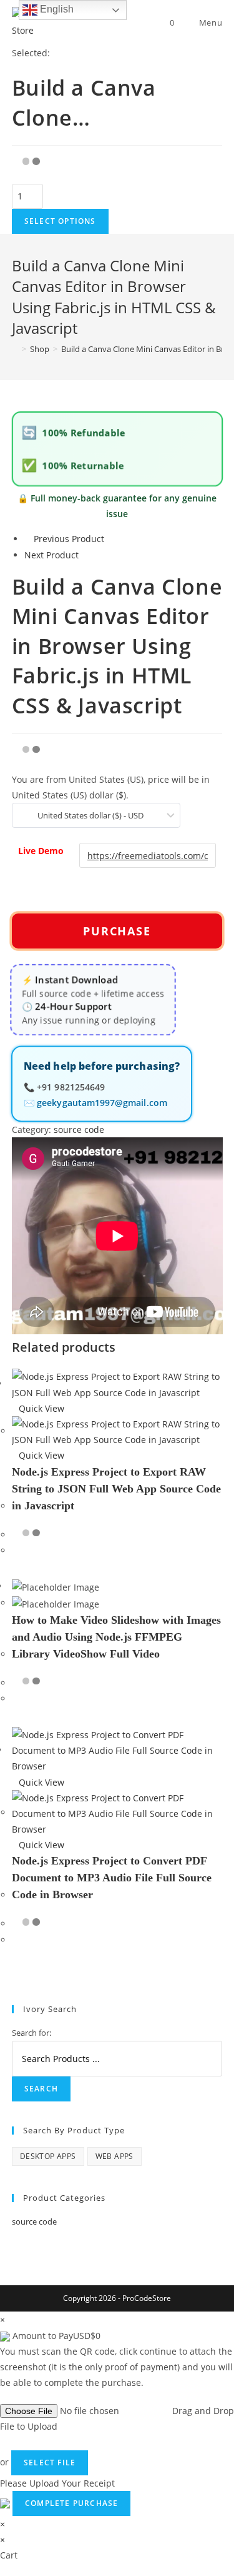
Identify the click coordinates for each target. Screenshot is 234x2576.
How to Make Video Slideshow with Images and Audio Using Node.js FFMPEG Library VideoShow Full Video (116, 1637)
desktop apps (48, 2156)
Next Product (51, 555)
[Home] (15, 349)
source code (79, 1130)
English (56, 9)
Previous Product (69, 539)
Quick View (41, 1408)
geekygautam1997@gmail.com (102, 1104)
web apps (115, 2156)
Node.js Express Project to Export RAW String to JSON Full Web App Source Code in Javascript (116, 1489)
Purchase (117, 931)
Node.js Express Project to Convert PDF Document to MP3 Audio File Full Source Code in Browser (112, 1878)
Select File (50, 2463)
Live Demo (41, 851)
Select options (60, 221)
